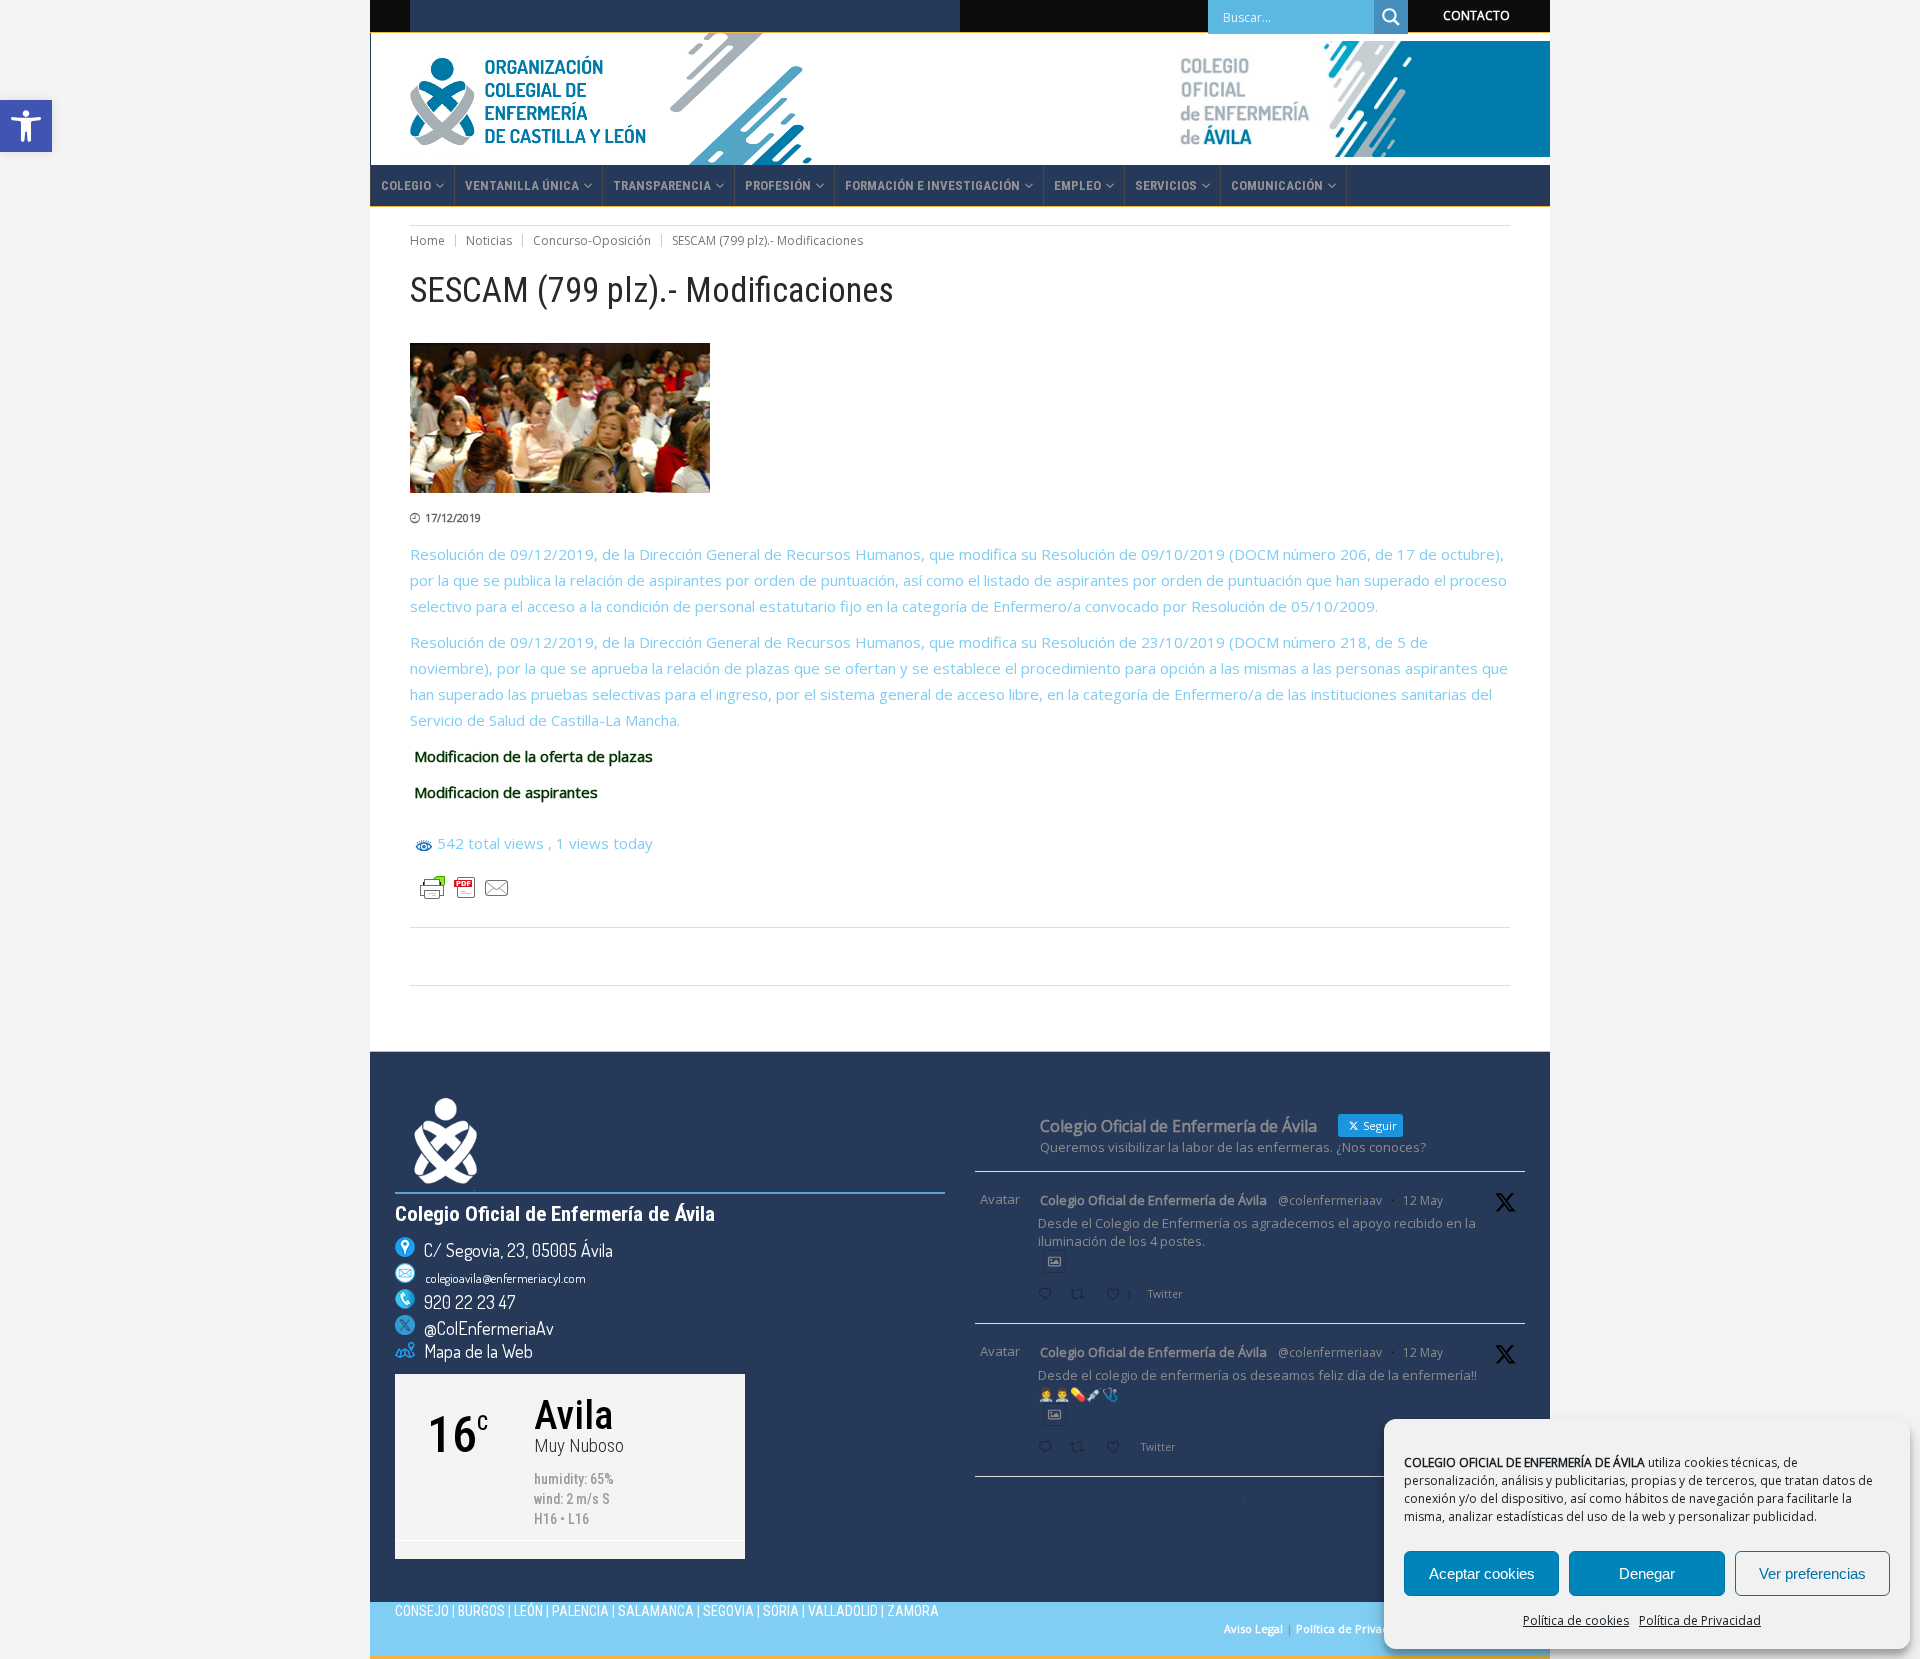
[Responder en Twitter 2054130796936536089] (1049, 1448)
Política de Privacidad (1700, 1620)
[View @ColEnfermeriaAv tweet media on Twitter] (1054, 1261)
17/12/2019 (453, 517)
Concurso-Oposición (592, 240)
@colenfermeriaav (1330, 1200)
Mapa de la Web (474, 1351)
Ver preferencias (1812, 1573)
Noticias (489, 240)
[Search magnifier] (1391, 17)
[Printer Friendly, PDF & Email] (465, 888)
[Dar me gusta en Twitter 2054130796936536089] (1118, 1448)
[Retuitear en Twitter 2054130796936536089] (1082, 1448)
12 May (1423, 1200)
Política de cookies (1576, 1620)
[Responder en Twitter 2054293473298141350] (1049, 1295)
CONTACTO (1476, 15)
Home (427, 240)
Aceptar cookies (1482, 1573)
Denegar (1647, 1573)
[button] (26, 126)
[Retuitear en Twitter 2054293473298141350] (1082, 1295)
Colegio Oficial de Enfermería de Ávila (1153, 1200)
